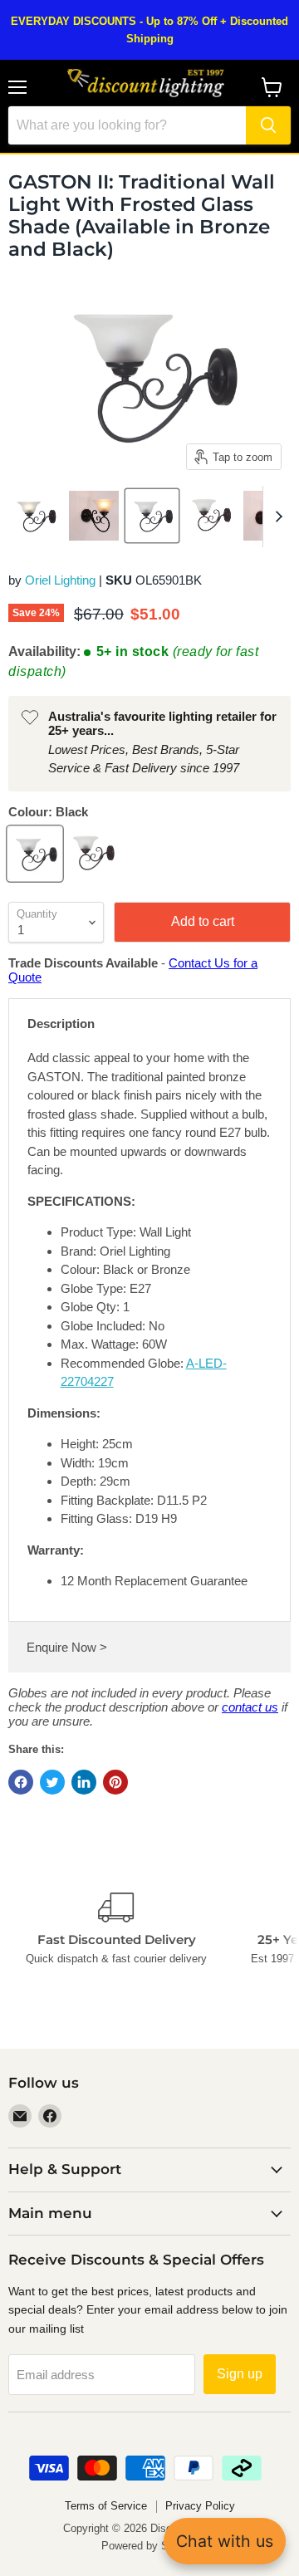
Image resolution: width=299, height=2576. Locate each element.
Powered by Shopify (149, 2546)
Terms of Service (106, 2506)
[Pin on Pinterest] (115, 1782)
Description (61, 1024)
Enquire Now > (67, 1647)
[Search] (268, 125)
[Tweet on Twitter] (52, 1782)
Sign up (240, 2374)
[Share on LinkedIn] (84, 1782)
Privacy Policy (200, 2506)
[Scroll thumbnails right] (276, 517)
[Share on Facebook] (21, 1782)
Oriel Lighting (60, 580)
